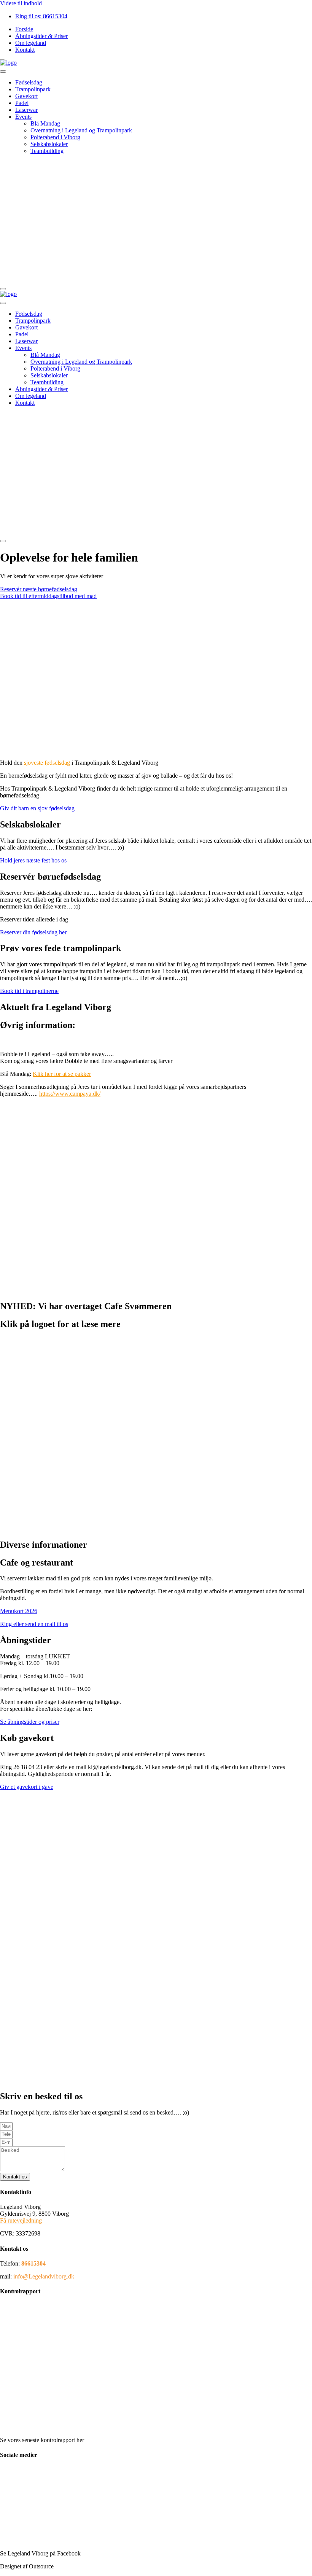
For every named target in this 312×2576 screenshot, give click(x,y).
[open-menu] (3, 72)
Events (23, 117)
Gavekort (26, 96)
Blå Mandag (45, 123)
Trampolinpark (33, 89)
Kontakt (25, 403)
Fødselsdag (29, 82)
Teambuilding (47, 151)
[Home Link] (122, 280)
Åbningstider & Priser (41, 389)
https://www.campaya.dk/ (70, 1094)
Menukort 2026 (19, 1611)
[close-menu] (3, 289)
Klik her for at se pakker (62, 1074)
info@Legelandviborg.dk (44, 2276)
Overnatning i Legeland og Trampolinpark (81, 130)
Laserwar (26, 110)
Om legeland (31, 396)
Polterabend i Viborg (55, 137)
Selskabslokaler (49, 144)
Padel (22, 103)
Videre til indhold (21, 3)
